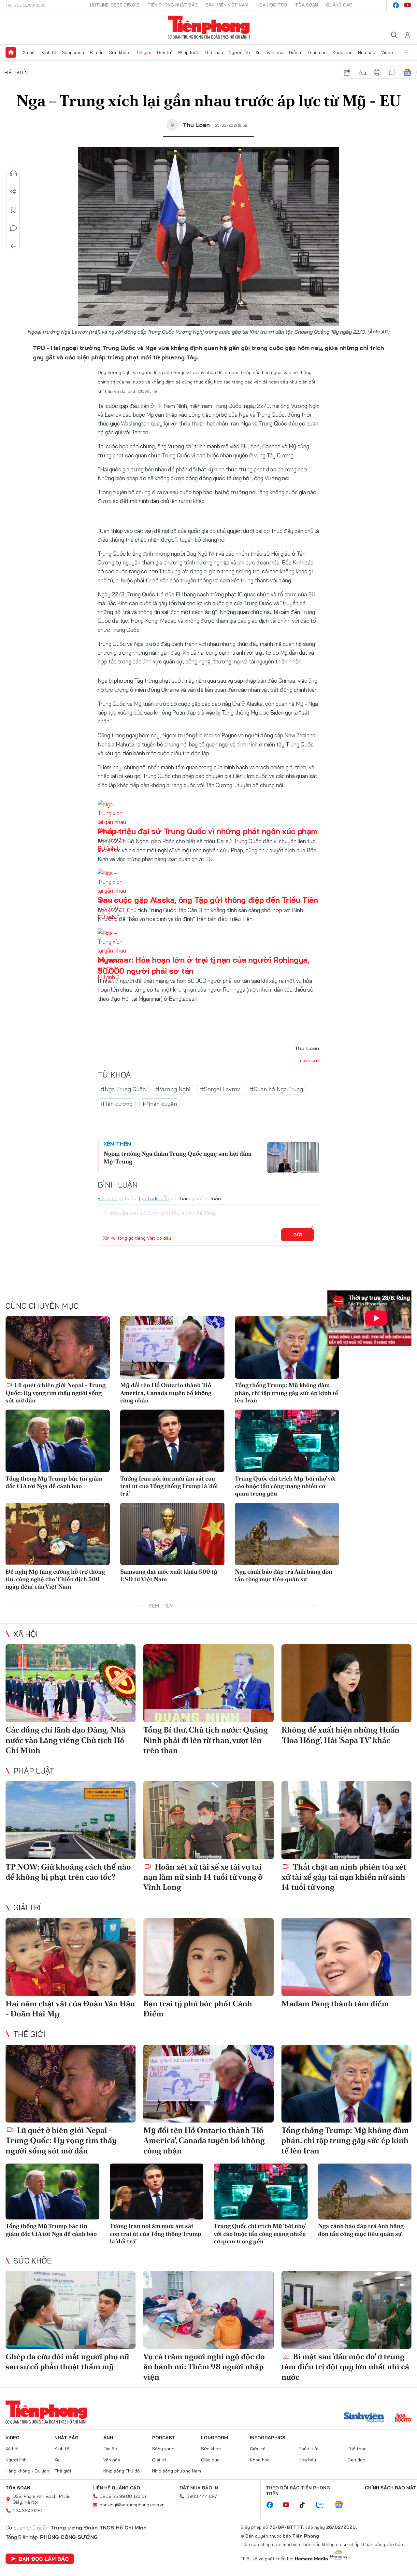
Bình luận (13, 228)
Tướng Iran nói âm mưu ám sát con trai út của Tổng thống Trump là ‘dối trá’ (169, 1486)
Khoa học (343, 52)
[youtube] (408, 5)
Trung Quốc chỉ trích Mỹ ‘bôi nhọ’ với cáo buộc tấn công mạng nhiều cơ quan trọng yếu (285, 1486)
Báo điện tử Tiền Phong (209, 27)
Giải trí (296, 52)
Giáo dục (317, 52)
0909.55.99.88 (116, 2496)
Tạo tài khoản (154, 1198)
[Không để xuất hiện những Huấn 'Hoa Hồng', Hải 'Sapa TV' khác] (346, 1683)
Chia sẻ (13, 192)
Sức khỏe (119, 52)
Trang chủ (11, 52)
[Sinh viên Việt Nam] (364, 2418)
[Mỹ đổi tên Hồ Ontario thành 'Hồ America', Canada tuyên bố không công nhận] (172, 1347)
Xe (258, 52)
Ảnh (108, 2438)
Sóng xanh (73, 52)
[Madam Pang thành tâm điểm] (346, 1957)
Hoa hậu (367, 52)
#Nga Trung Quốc (123, 1089)
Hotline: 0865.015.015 (115, 5)
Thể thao (214, 52)
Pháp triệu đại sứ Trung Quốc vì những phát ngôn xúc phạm (208, 831)
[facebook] (396, 5)
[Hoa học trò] (403, 2418)
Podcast (164, 2438)
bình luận (392, 73)
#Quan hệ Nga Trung (276, 1089)
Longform (215, 2438)
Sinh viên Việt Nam (227, 5)
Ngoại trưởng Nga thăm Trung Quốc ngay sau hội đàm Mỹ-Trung (178, 1157)
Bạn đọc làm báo (44, 2559)
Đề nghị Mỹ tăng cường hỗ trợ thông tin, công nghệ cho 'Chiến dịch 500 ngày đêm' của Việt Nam (55, 1579)
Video (387, 52)
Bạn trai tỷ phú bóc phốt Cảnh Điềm (198, 2009)
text (362, 73)
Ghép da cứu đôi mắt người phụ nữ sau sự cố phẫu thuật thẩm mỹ (67, 2361)
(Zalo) (140, 2496)
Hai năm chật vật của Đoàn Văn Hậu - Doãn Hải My (70, 2009)
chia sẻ (347, 73)
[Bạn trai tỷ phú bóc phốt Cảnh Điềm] (208, 1957)
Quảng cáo (339, 5)
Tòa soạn (307, 5)
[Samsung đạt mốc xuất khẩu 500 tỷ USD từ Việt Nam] (172, 1534)
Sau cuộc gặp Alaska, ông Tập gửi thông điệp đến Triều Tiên (208, 900)
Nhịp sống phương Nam (177, 2471)
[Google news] (342, 2505)
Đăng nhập (111, 1198)
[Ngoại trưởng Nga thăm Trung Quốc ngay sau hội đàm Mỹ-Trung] (293, 1158)
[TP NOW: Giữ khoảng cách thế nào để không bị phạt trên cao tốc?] (71, 1820)
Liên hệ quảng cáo (116, 2488)
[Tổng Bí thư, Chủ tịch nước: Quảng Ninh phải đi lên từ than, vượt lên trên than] (208, 1683)
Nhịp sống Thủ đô (122, 2471)
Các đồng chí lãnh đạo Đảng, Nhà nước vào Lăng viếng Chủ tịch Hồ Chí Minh (65, 1740)
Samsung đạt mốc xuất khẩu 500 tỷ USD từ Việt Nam (169, 1575)
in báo (377, 73)
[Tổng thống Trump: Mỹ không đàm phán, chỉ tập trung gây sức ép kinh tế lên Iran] (287, 1347)
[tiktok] (306, 2505)
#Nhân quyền (160, 1104)
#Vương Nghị (173, 1089)
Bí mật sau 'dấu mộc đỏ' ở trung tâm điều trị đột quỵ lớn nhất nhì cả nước (345, 2367)
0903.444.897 (202, 2496)
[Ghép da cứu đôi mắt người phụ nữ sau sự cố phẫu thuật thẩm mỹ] (71, 2310)
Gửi (298, 1235)
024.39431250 (28, 2511)
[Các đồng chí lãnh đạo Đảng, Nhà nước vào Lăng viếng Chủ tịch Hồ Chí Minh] (71, 1683)
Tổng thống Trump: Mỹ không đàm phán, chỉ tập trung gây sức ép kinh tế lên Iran (287, 1393)
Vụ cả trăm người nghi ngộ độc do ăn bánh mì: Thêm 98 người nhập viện (204, 2367)
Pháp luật (188, 52)
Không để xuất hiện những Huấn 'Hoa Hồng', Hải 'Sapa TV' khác (340, 1735)
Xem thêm (406, 52)
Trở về (13, 246)
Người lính (239, 52)
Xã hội (29, 52)
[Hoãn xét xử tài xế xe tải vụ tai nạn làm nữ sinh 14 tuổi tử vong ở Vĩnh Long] (208, 1820)
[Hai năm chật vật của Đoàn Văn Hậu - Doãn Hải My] (71, 1957)
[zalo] (323, 2505)
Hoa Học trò (272, 5)
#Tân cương (117, 1104)
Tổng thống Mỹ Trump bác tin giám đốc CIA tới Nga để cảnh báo (54, 1482)
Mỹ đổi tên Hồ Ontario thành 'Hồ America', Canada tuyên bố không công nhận (166, 1393)
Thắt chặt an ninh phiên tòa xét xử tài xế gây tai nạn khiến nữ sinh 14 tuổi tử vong (344, 1877)
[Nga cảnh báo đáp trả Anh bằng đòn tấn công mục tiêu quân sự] (287, 1534)
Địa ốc (97, 52)
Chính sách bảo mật (391, 2488)
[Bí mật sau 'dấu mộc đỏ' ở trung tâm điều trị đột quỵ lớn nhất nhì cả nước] (346, 2310)
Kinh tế (49, 52)
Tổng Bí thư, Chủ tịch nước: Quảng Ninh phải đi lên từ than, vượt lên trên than (206, 1740)
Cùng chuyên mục (42, 1306)
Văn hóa (275, 52)
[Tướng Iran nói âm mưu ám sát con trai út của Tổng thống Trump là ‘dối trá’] (172, 1441)
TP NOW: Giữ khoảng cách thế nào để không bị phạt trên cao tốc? (68, 1872)
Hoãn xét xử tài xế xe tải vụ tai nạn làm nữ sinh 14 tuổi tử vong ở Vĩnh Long (203, 1877)
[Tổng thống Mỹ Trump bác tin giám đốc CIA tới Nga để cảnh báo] (58, 1441)
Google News (407, 73)
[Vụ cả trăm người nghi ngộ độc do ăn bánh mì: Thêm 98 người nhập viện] (208, 2310)
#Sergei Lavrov (220, 1089)
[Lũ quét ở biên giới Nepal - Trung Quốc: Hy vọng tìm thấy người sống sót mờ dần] (58, 1347)
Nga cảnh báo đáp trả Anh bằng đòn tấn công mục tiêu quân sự (284, 1575)
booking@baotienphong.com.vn (132, 2505)
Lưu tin (13, 210)
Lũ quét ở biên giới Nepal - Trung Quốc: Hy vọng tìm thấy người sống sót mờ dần (56, 1393)
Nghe (13, 174)
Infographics (268, 2438)
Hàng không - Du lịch (27, 2471)
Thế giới (143, 52)
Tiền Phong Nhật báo (173, 5)
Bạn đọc (356, 2460)
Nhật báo (66, 2438)
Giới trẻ (165, 52)
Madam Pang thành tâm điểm (335, 2004)
